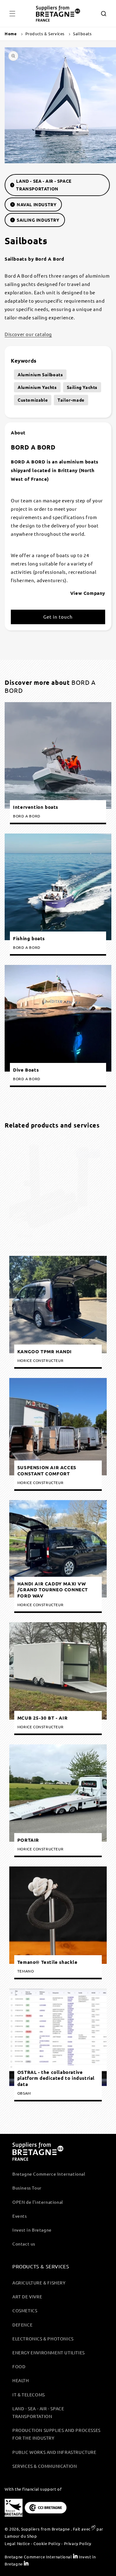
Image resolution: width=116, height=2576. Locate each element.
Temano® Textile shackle (47, 1962)
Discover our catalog (28, 334)
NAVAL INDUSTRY (37, 204)
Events (20, 2216)
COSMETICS (25, 2310)
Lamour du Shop (21, 2536)
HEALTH (21, 2380)
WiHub (25, 1236)
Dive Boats (26, 1070)
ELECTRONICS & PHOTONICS (43, 2339)
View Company (88, 593)
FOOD (19, 2366)
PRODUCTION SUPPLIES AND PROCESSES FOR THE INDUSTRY (56, 2434)
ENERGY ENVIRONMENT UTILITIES (49, 2352)
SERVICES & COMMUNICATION (45, 2466)
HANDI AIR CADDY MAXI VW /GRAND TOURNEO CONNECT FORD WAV (53, 1590)
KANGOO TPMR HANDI (45, 1352)
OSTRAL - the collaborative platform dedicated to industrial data (56, 2078)
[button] (12, 14)
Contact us (24, 2244)
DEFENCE (22, 2325)
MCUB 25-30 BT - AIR (42, 1718)
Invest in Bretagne (32, 2230)
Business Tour (27, 2188)
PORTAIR (28, 1840)
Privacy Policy (78, 2543)
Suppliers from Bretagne (45, 2529)
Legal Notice (17, 2543)
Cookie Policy (47, 2543)
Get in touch (58, 617)
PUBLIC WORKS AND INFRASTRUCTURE (54, 2452)
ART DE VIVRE (27, 2297)
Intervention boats (36, 807)
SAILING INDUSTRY (38, 220)
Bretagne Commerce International (49, 2174)
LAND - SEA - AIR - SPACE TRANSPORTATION (44, 185)
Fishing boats (29, 938)
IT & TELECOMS (29, 2395)
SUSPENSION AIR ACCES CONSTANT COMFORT (47, 1471)
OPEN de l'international (38, 2202)
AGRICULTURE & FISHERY (39, 2283)
